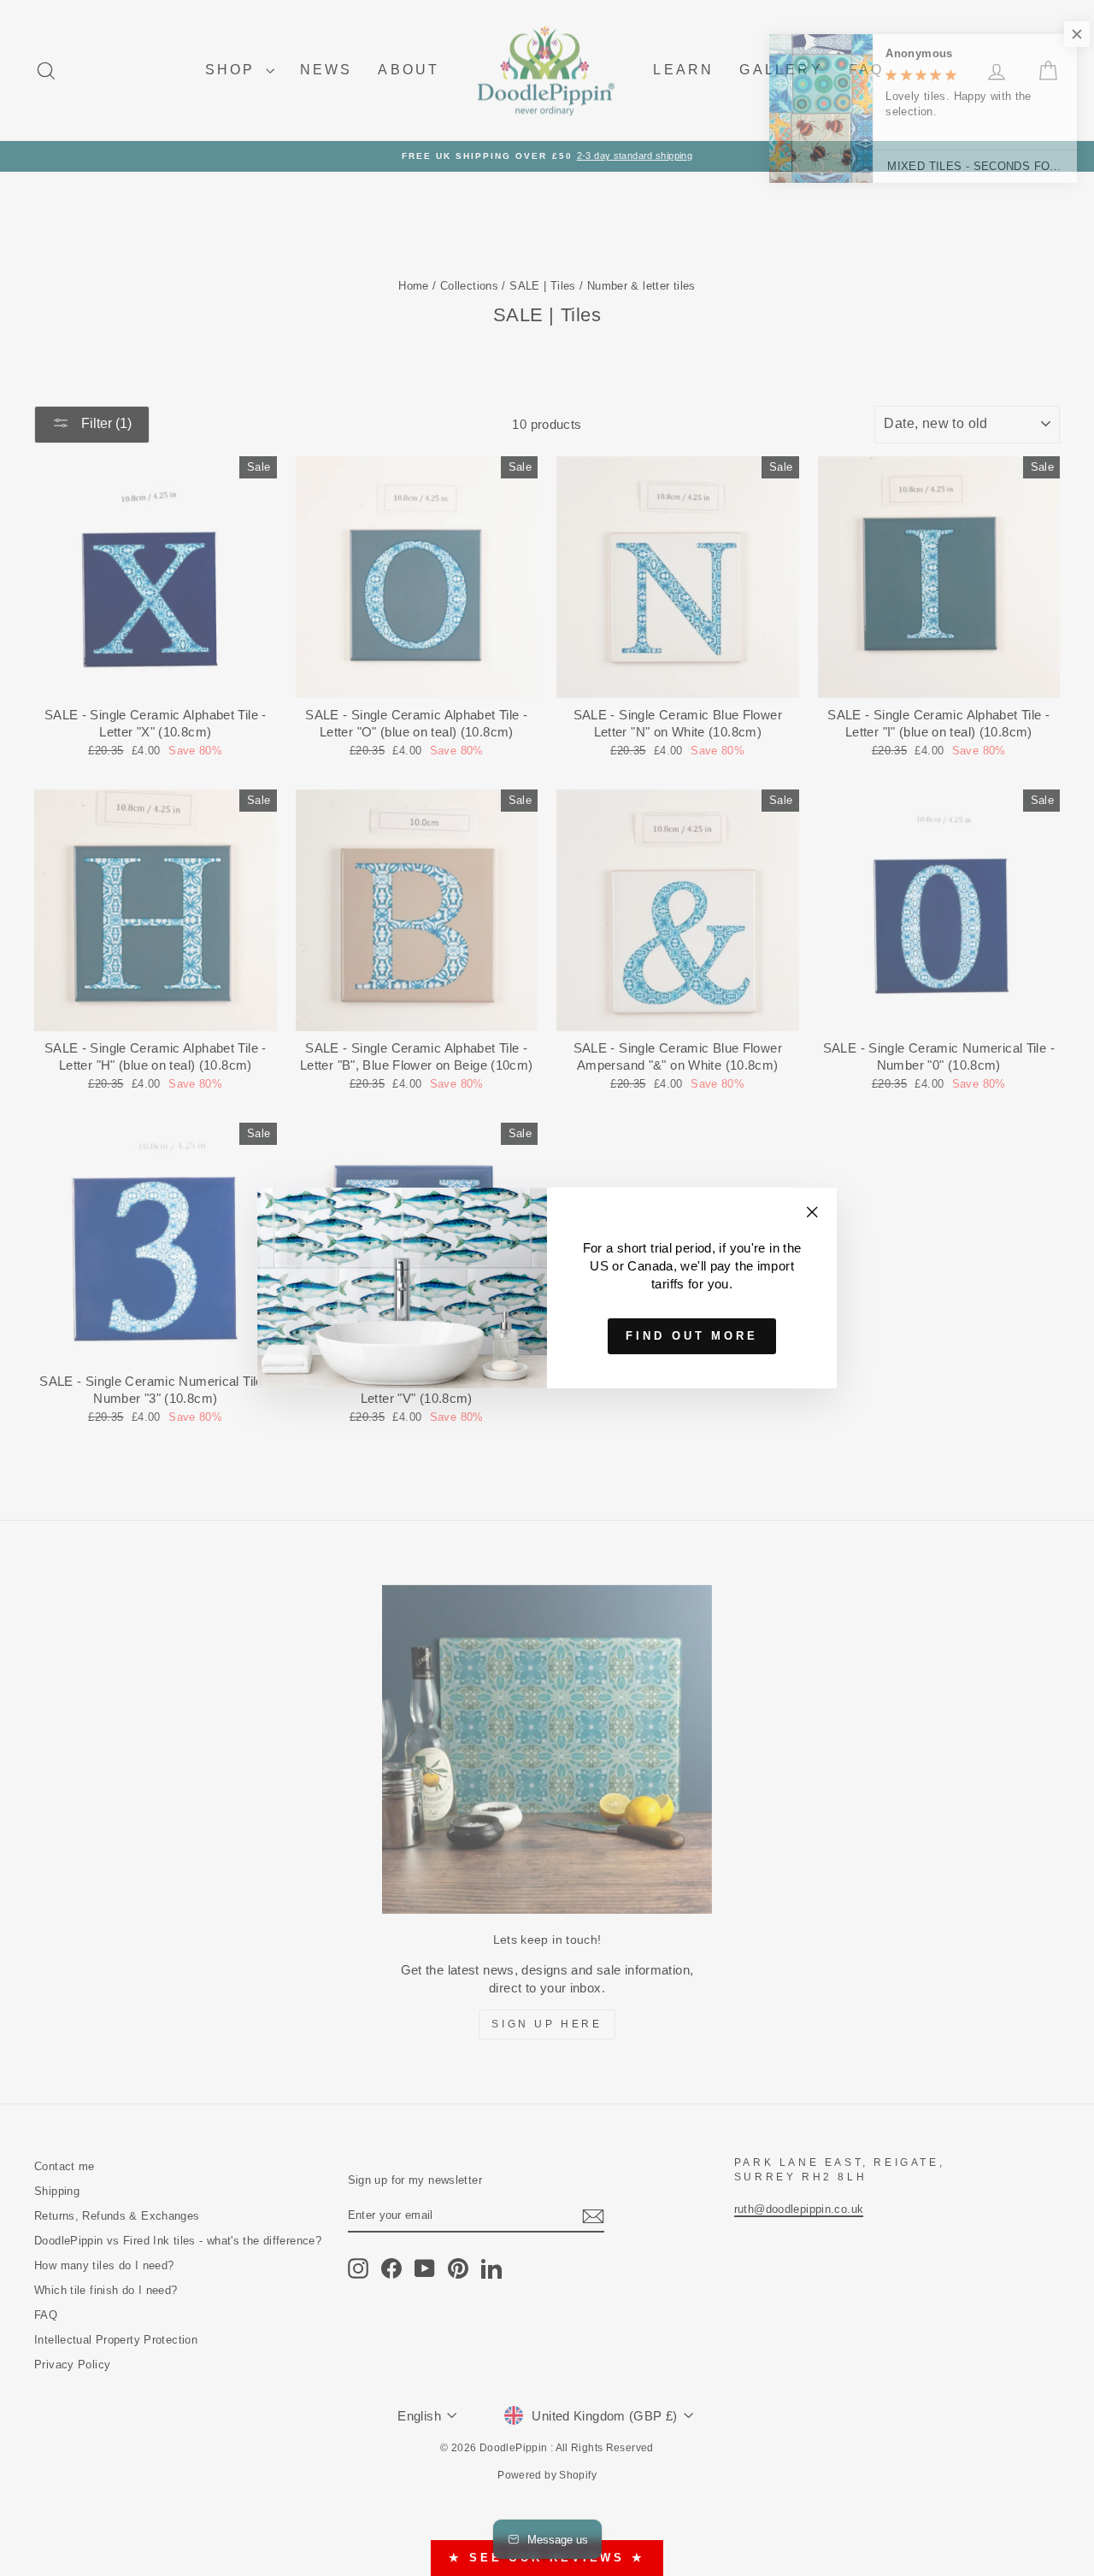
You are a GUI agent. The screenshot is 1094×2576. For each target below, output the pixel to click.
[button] (1060, 34)
